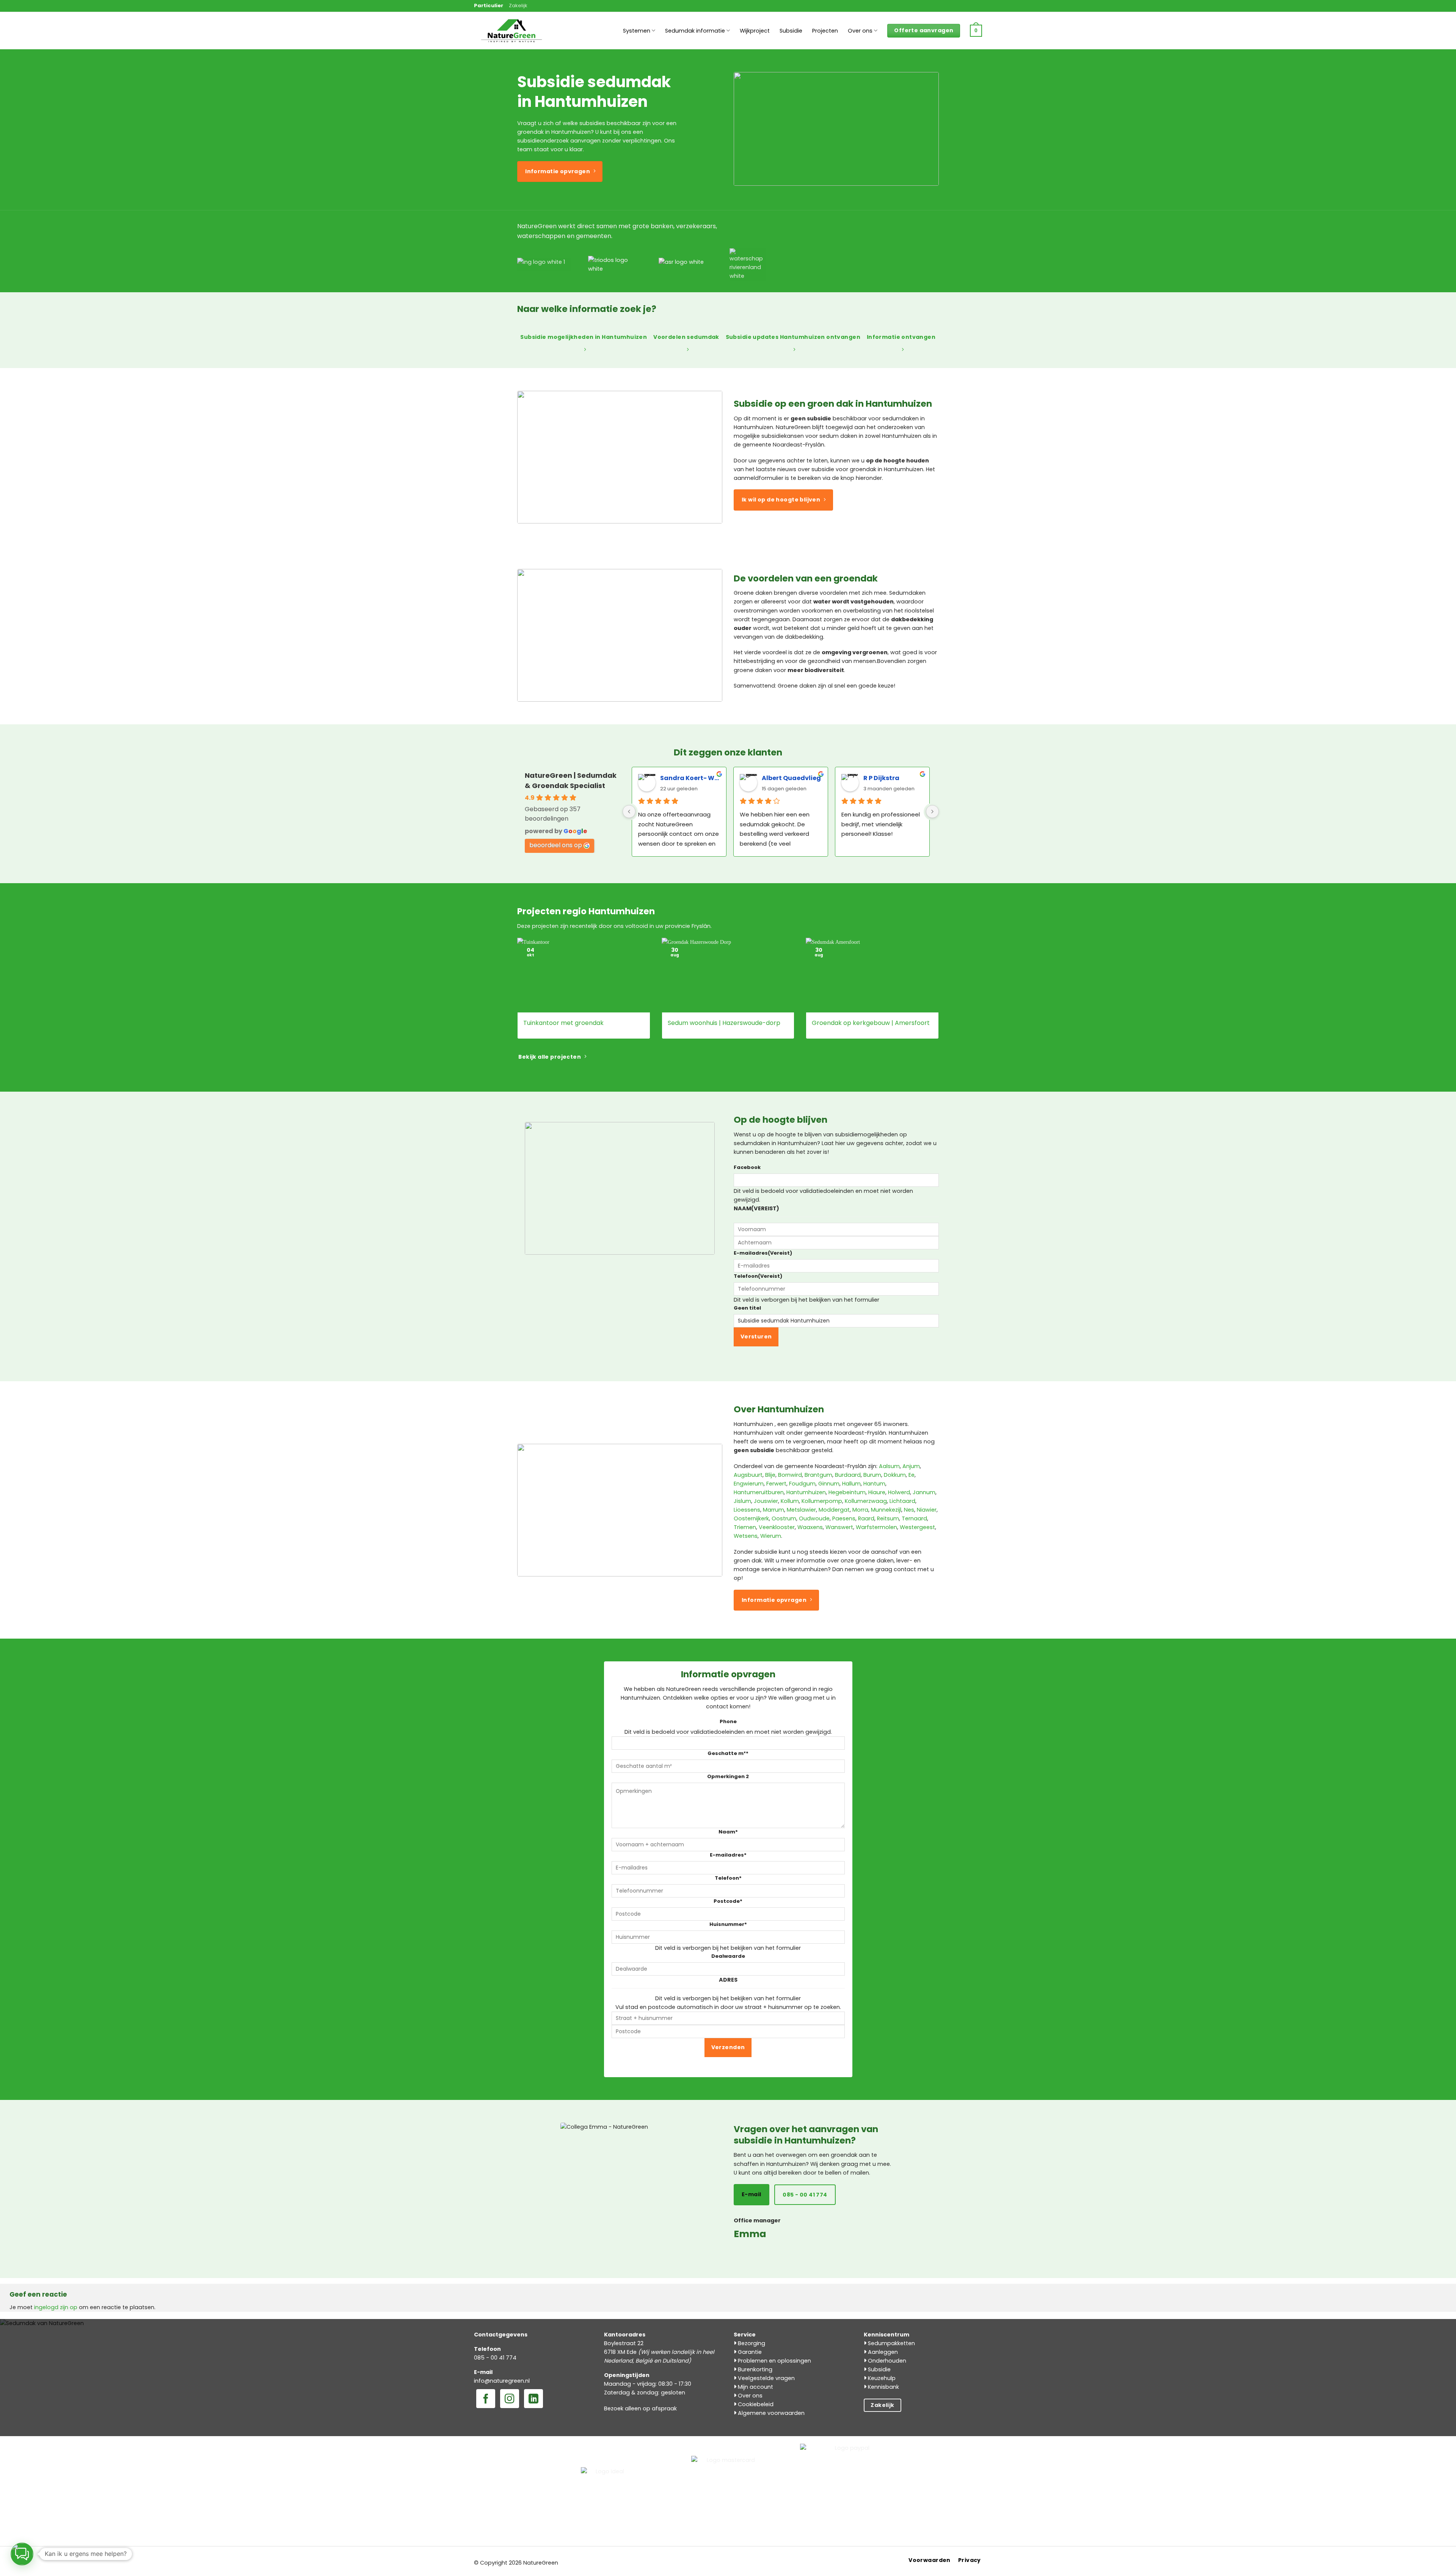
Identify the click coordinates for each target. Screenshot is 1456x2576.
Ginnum (829, 1484)
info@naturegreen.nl (502, 2381)
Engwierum (749, 1484)
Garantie (749, 2352)
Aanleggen (882, 2352)
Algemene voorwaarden (770, 2413)
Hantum (874, 1484)
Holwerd (899, 1492)
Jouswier (766, 1501)
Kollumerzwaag (866, 1501)
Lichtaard (902, 1501)
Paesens (844, 1518)
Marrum (773, 1510)
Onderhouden (886, 2361)
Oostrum (784, 1518)
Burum (872, 1475)
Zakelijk (518, 5)
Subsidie (791, 31)
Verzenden (728, 2047)
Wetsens (746, 1536)
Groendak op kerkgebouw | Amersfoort (871, 1023)
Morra (860, 1510)
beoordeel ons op (556, 845)
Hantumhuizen (806, 1492)
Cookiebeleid (755, 2404)
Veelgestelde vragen (766, 2378)
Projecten (825, 31)
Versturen (756, 1337)
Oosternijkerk (751, 1518)
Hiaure (877, 1492)
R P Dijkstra (881, 778)
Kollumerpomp (822, 1501)
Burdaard (848, 1475)
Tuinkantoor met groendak (563, 1023)
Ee (912, 1475)
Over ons (860, 31)
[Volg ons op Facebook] (486, 2399)
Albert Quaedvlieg (791, 778)
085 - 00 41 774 (495, 2358)
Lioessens (747, 1510)
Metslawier (801, 1510)
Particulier (489, 5)
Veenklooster (777, 1527)
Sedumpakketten (891, 2343)
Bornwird (790, 1475)
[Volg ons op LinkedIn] (533, 2399)
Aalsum (889, 1466)
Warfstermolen (876, 1527)
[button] (976, 31)
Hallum (851, 1484)
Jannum (924, 1492)
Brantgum (818, 1475)
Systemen (637, 31)
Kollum (790, 1501)
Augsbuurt (748, 1475)
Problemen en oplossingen (774, 2361)
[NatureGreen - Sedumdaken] (512, 35)
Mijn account (755, 2387)
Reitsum (888, 1518)
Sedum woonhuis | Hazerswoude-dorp (724, 1023)
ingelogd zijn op (56, 2307)
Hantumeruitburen (759, 1492)
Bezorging (751, 2343)
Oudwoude (814, 1518)
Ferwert (776, 1484)
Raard (866, 1518)
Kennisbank (883, 2387)
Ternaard (914, 1518)
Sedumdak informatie (695, 31)
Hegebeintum (847, 1492)
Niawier (927, 1510)
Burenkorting (754, 2369)
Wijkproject (755, 31)
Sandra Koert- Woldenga (690, 778)
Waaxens (810, 1527)
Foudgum (802, 1484)
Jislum (742, 1501)
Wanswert (839, 1527)
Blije (770, 1475)
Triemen (745, 1527)
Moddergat (834, 1510)
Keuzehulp (881, 2378)
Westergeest (917, 1527)
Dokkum (895, 1475)
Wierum (771, 1536)
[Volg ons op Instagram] (510, 2399)
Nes (909, 1510)
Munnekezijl (886, 1510)
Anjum (911, 1466)
